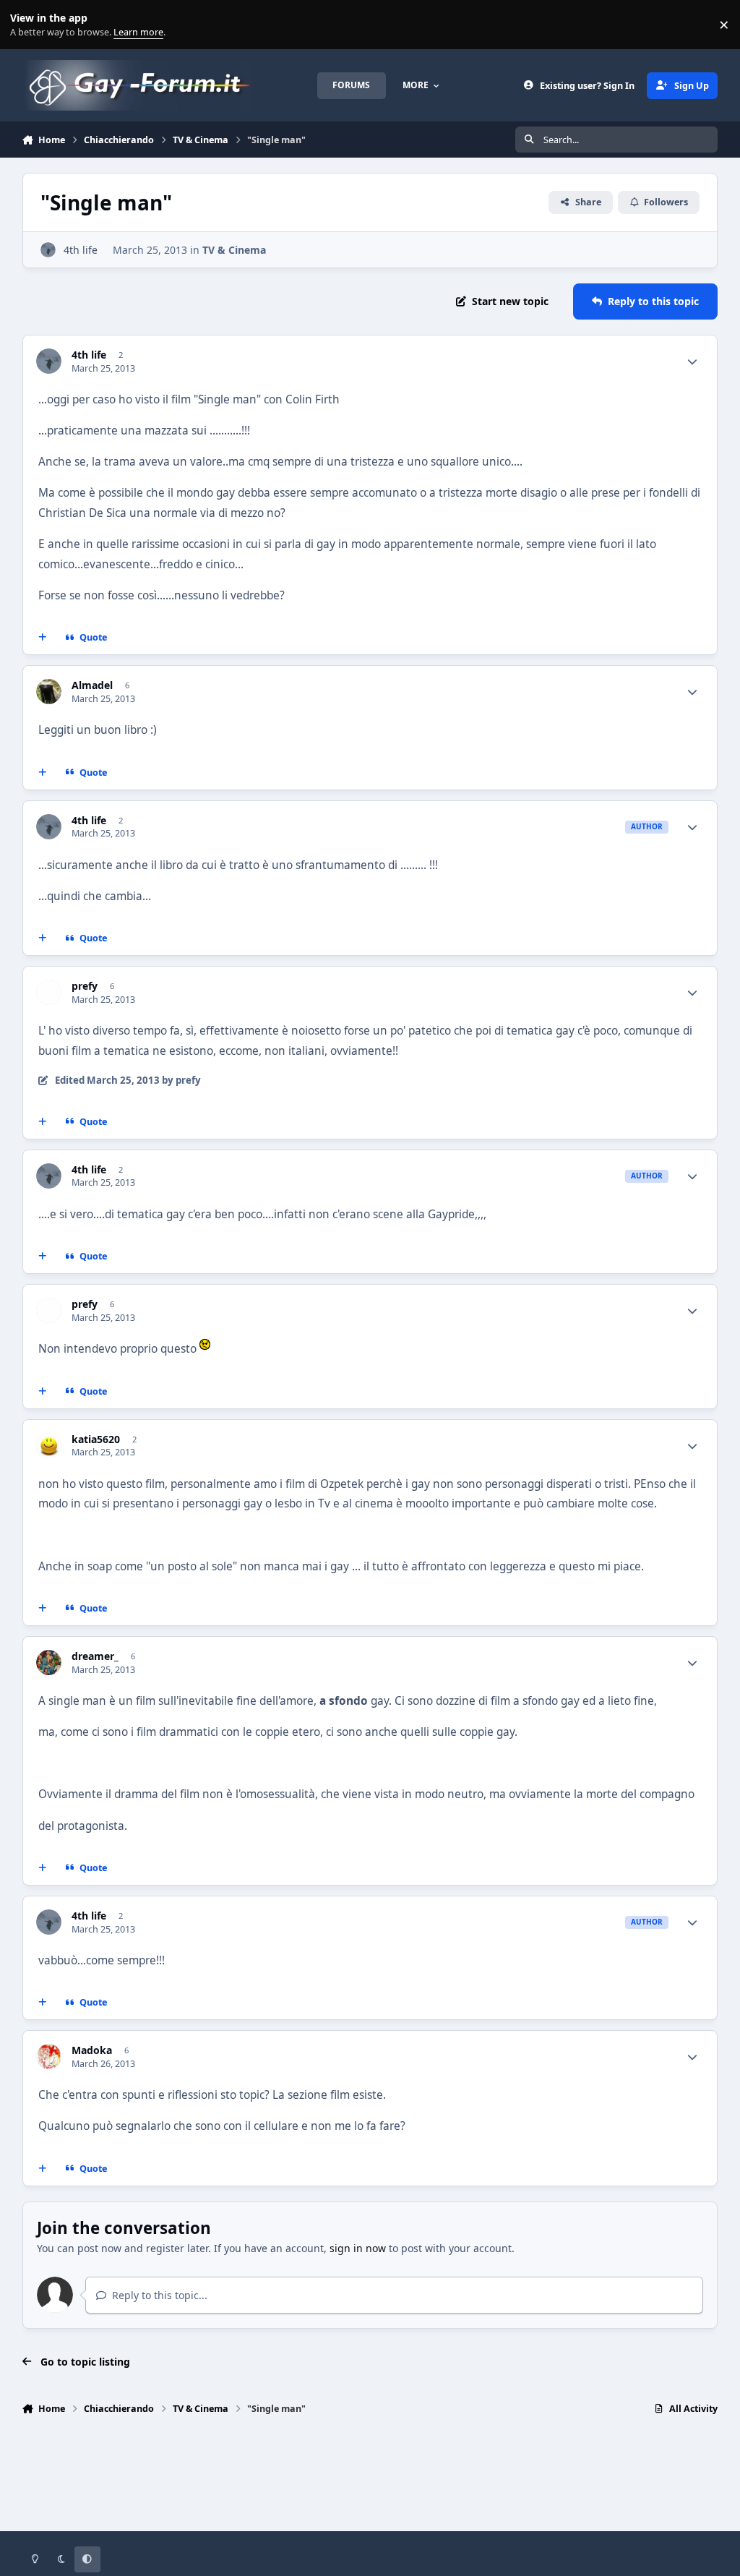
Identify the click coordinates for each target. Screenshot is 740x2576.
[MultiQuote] (42, 638)
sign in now (358, 2248)
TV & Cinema (234, 250)
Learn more (28, 25)
